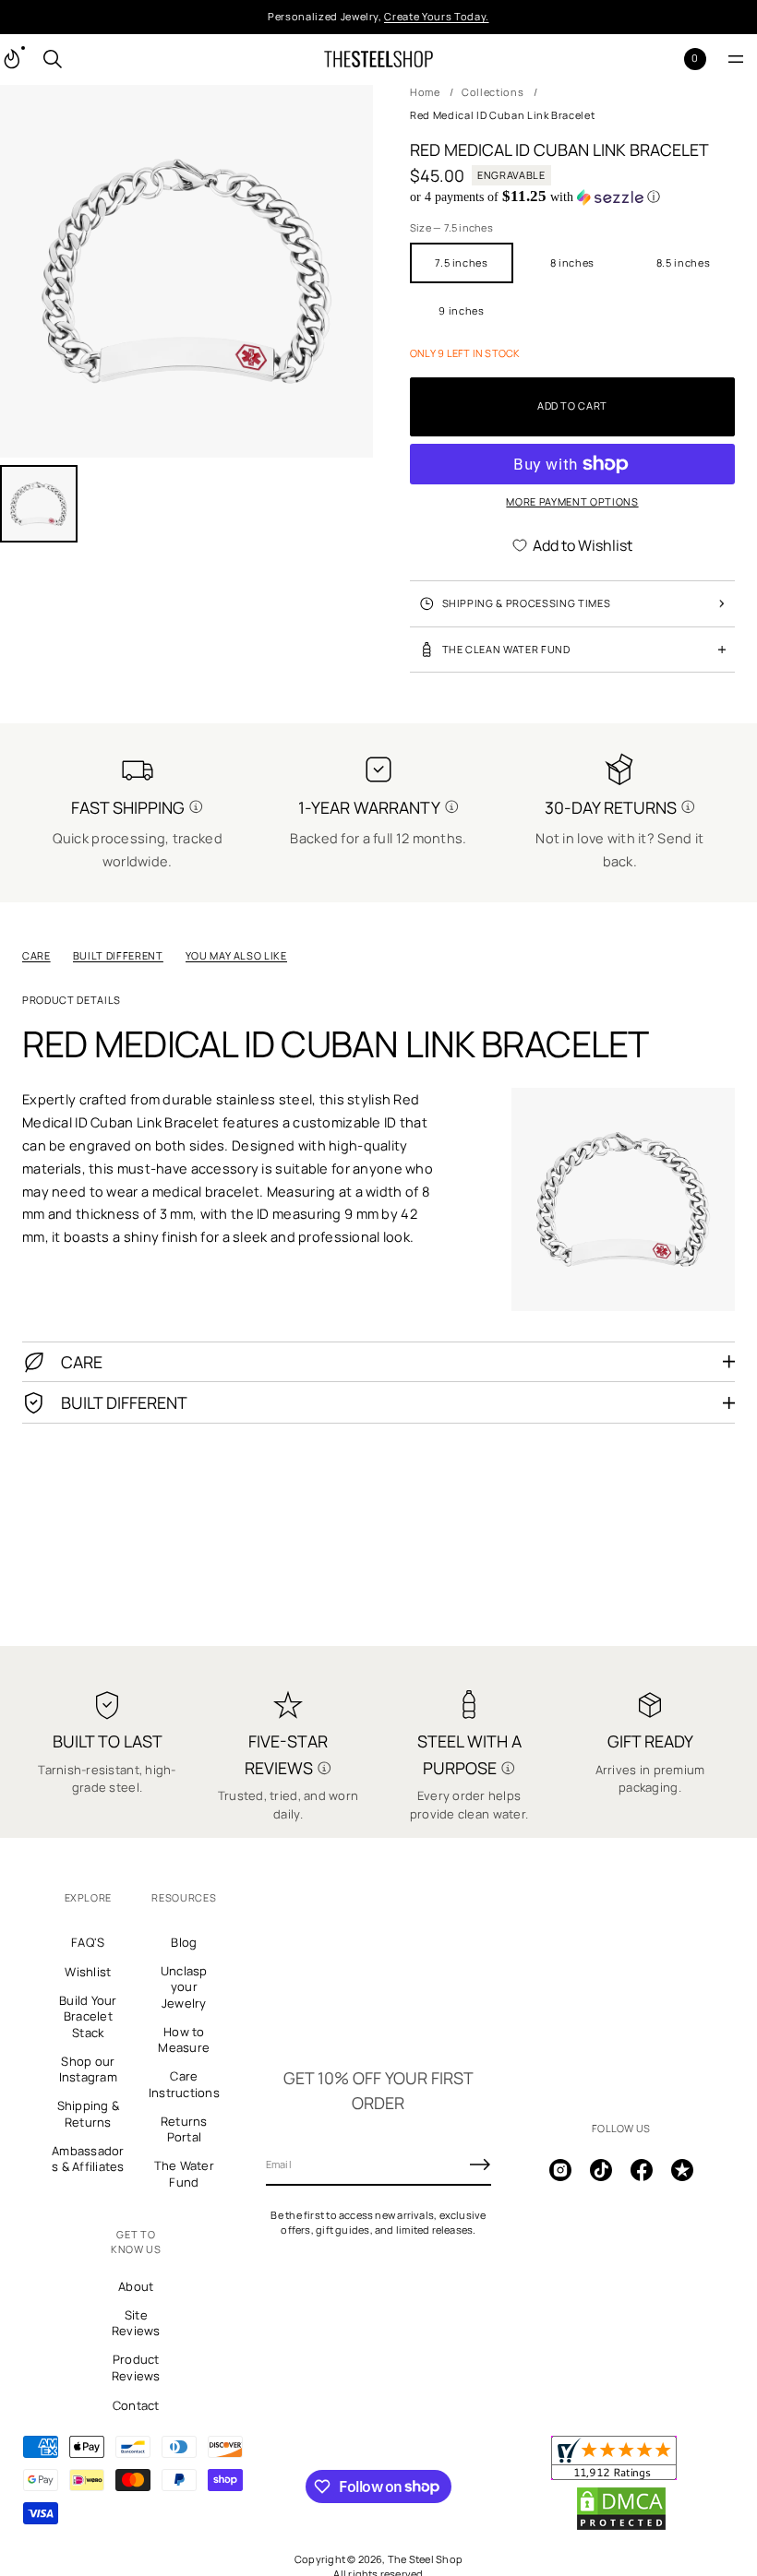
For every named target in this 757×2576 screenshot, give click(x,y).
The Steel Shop (425, 2559)
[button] (53, 59)
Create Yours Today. (437, 16)
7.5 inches (462, 262)
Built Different (118, 955)
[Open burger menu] (736, 59)
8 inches (572, 262)
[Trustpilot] (682, 2170)
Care (36, 955)
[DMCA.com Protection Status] (621, 2527)
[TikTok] (601, 2170)
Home (425, 92)
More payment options (572, 501)
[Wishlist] (665, 59)
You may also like (236, 955)
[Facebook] (642, 2170)
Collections (493, 92)
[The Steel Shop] (378, 59)
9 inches (461, 310)
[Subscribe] (480, 2165)
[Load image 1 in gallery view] (39, 504)
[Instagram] (560, 2170)
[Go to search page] (53, 59)
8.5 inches (684, 262)
